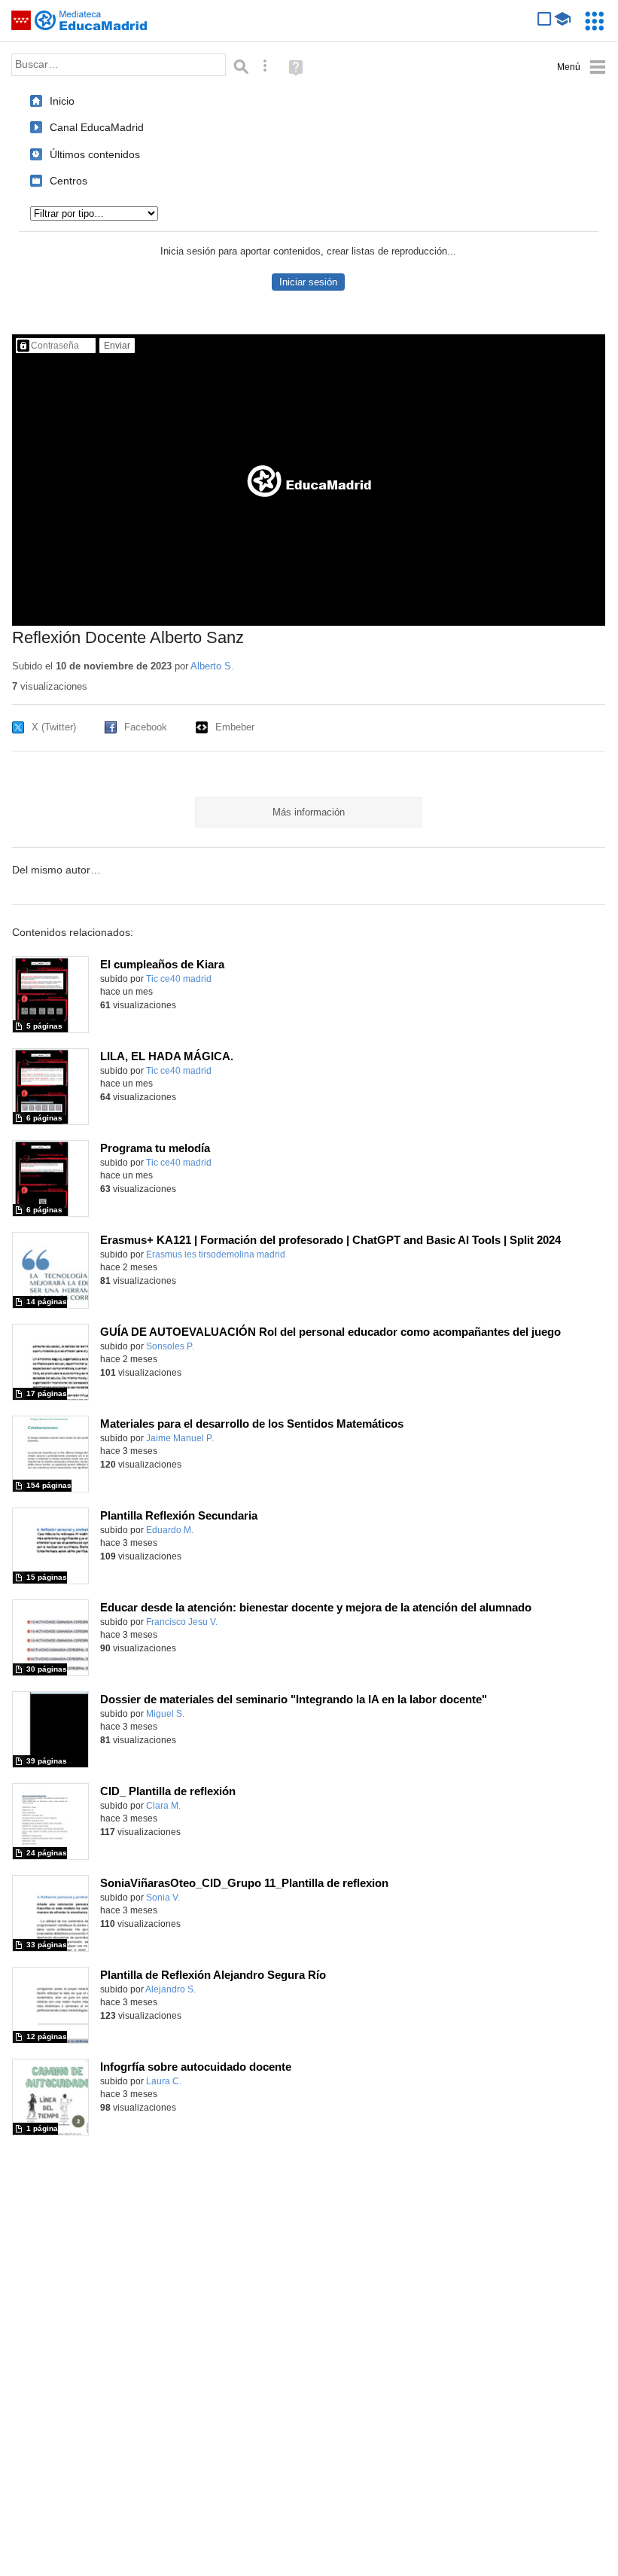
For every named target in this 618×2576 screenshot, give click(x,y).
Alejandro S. (170, 1989)
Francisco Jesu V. (182, 1622)
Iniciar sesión (308, 282)
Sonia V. (163, 1898)
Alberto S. (212, 666)
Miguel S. (165, 1714)
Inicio (62, 101)
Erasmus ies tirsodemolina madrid (216, 1254)
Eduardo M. (170, 1530)
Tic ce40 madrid (179, 979)
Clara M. (163, 1806)
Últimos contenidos (95, 154)
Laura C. (164, 2081)
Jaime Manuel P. (180, 1438)
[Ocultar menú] (581, 67)
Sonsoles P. (170, 1346)
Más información (309, 812)
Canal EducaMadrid (97, 127)
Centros (68, 181)
